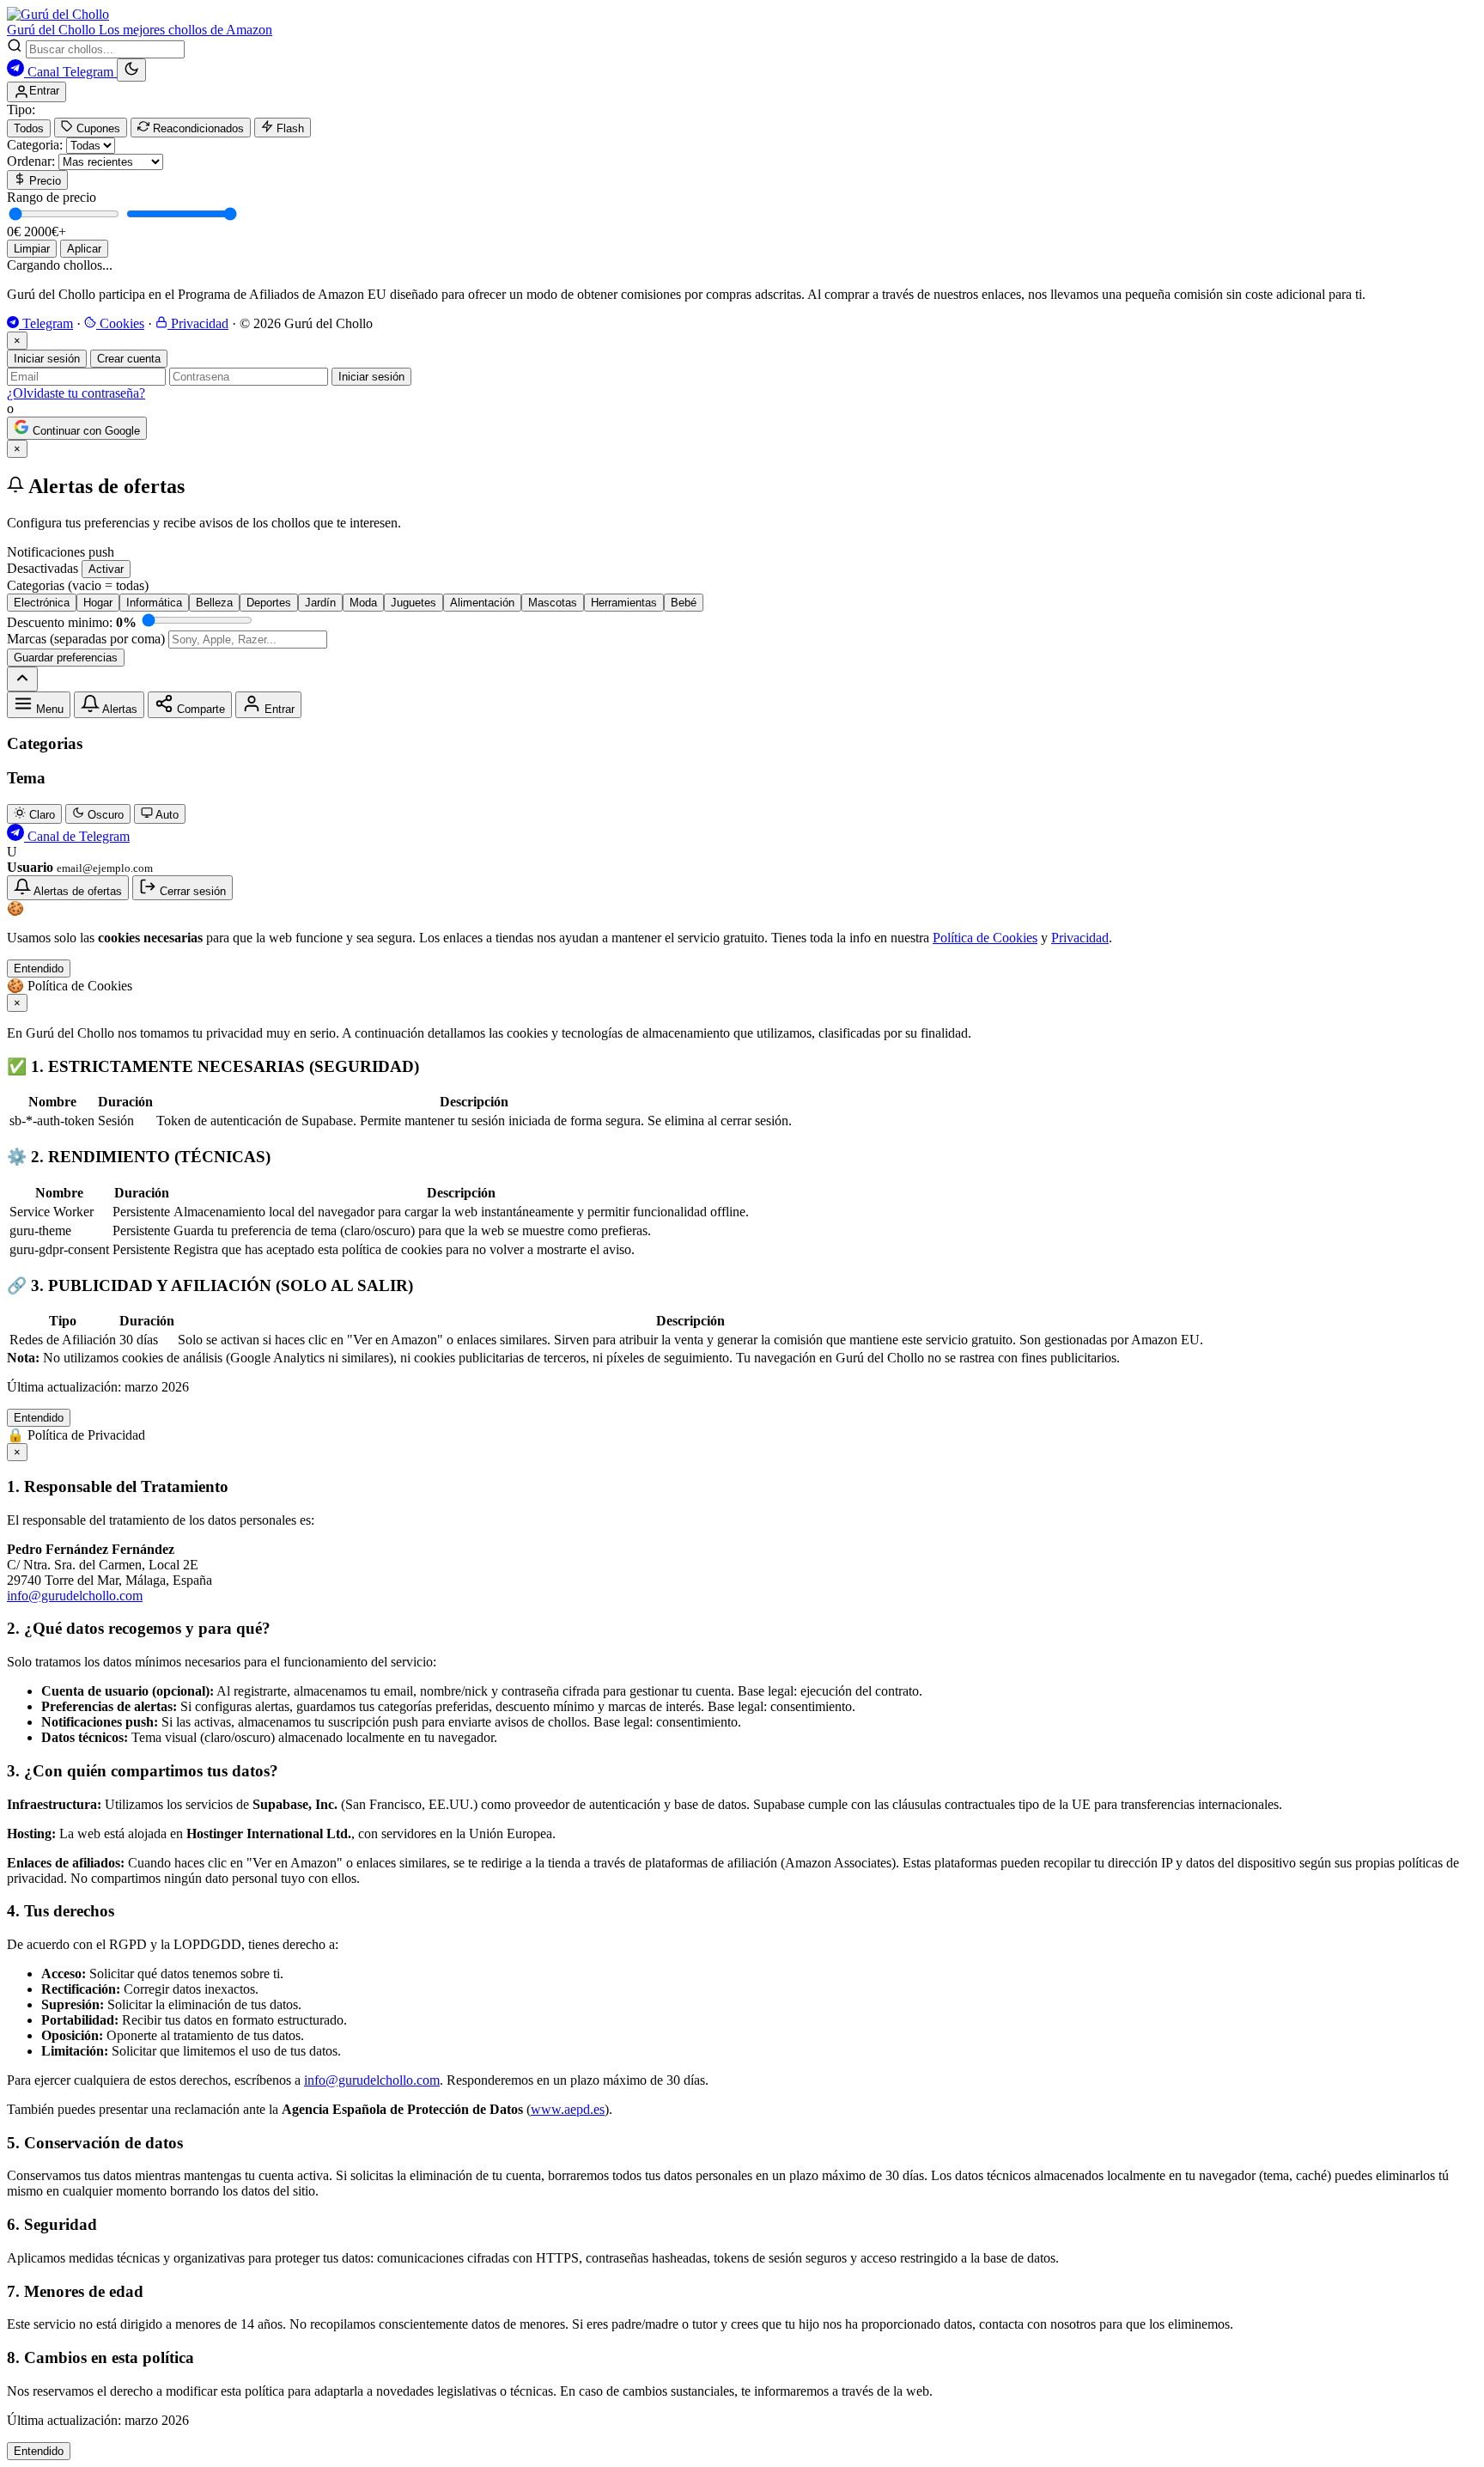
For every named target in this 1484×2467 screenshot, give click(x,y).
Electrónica (42, 603)
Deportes (269, 603)
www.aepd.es (568, 2109)
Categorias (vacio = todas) (78, 585)
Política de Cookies (985, 938)
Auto (166, 815)
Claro (40, 815)
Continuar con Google (85, 431)
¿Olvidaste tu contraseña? (76, 393)
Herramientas (624, 603)
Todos (29, 128)
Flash (289, 128)
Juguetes (414, 603)
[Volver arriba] (22, 679)
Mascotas (553, 603)
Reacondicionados (197, 128)
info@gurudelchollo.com (75, 1596)
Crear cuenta (129, 359)
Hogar (98, 603)
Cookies (120, 323)
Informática (154, 603)
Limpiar (32, 249)
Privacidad (198, 323)
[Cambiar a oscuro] (131, 70)
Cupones (97, 128)
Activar (106, 569)
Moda (363, 603)
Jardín (320, 603)
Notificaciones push (61, 552)
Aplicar (84, 249)
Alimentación (482, 603)
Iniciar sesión (47, 359)
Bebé (684, 603)
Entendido (39, 969)
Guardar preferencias (66, 658)
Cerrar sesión (191, 891)
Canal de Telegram (77, 836)
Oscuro (104, 815)
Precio (43, 181)
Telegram (46, 323)
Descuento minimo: (72, 622)
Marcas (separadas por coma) (86, 639)
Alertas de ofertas (76, 891)
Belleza (214, 603)
